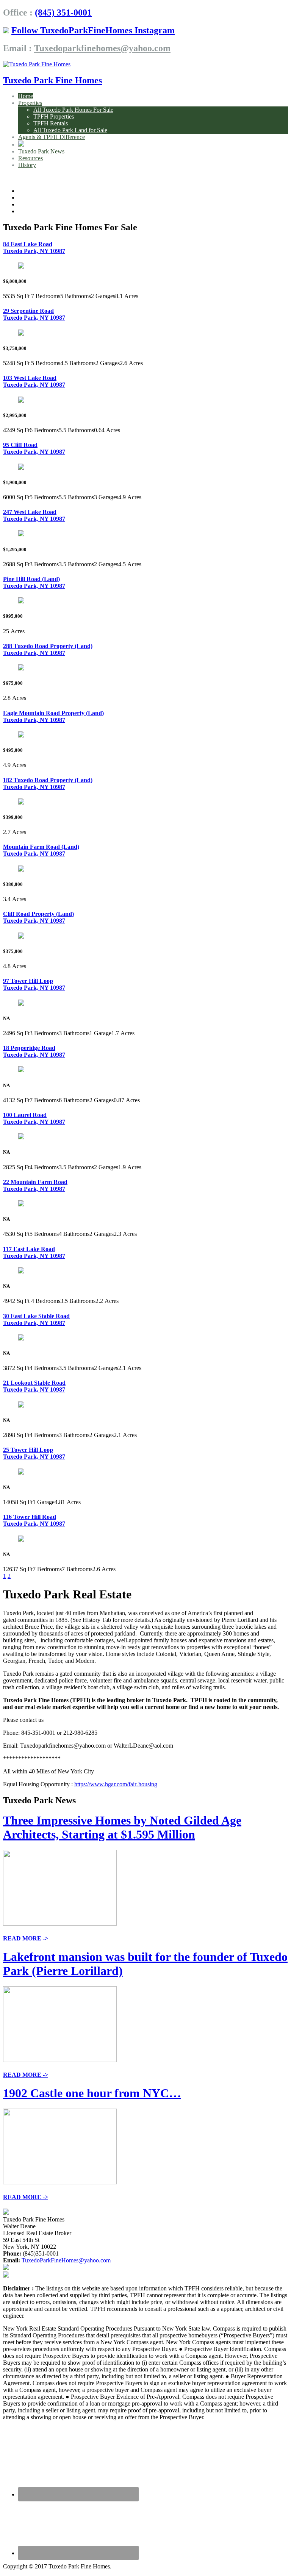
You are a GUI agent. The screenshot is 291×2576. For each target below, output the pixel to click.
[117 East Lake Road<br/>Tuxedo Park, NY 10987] (21, 1271)
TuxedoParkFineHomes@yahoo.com (66, 2260)
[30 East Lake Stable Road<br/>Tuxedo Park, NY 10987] (21, 1338)
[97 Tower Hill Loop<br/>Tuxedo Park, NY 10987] (21, 1004)
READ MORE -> (26, 1938)
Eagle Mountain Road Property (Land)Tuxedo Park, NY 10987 (53, 716)
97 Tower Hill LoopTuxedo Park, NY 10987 (34, 984)
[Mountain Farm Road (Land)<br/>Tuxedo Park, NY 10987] (21, 869)
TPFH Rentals (51, 123)
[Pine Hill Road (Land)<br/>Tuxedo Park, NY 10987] (21, 601)
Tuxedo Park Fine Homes (52, 80)
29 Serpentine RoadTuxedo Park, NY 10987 (34, 314)
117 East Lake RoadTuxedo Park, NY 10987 (34, 1252)
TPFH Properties (54, 116)
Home (26, 96)
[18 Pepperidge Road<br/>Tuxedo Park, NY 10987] (21, 1070)
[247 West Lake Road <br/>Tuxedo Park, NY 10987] (21, 534)
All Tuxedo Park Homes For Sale (73, 110)
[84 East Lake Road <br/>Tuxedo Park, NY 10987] (21, 266)
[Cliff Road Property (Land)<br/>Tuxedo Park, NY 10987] (21, 937)
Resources (31, 158)
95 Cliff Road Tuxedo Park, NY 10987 (34, 448)
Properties (30, 103)
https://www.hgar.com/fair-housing (116, 1784)
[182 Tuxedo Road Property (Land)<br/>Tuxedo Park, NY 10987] (21, 802)
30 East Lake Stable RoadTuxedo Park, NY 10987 (36, 1319)
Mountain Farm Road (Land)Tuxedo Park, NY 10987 (41, 850)
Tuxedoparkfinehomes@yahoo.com (102, 48)
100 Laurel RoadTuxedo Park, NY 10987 (34, 1118)
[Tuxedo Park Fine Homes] (37, 64)
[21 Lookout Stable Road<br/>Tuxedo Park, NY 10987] (21, 1405)
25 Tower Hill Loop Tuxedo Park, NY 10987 (34, 1453)
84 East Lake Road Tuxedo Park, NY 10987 (34, 248)
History (27, 165)
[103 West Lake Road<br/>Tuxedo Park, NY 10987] (21, 401)
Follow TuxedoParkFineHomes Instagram (93, 30)
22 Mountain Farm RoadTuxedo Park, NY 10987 (35, 1185)
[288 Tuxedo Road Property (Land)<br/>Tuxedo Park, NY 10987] (21, 668)
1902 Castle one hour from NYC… (92, 2093)
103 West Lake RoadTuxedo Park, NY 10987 (34, 381)
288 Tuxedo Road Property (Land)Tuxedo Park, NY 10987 (48, 649)
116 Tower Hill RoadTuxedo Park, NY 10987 (34, 1520)
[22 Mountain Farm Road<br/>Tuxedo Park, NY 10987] (21, 1204)
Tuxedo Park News (41, 151)
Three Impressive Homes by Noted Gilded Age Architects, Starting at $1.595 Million (122, 1827)
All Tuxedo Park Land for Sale (70, 130)
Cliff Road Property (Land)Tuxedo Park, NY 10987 (38, 917)
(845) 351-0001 (63, 12)
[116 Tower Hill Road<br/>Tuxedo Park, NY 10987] (21, 1540)
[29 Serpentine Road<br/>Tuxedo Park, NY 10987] (21, 334)
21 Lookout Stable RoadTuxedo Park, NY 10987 (34, 1386)
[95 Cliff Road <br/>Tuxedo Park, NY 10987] (21, 468)
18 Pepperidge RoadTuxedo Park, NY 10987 (34, 1051)
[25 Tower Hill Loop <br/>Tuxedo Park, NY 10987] (21, 1472)
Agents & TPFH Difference (52, 137)
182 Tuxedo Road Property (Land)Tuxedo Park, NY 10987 (48, 783)
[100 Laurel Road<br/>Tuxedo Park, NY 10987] (21, 1137)
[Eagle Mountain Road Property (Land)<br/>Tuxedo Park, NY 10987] (21, 735)
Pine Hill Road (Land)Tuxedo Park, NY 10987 (34, 582)
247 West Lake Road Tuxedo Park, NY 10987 (34, 515)
